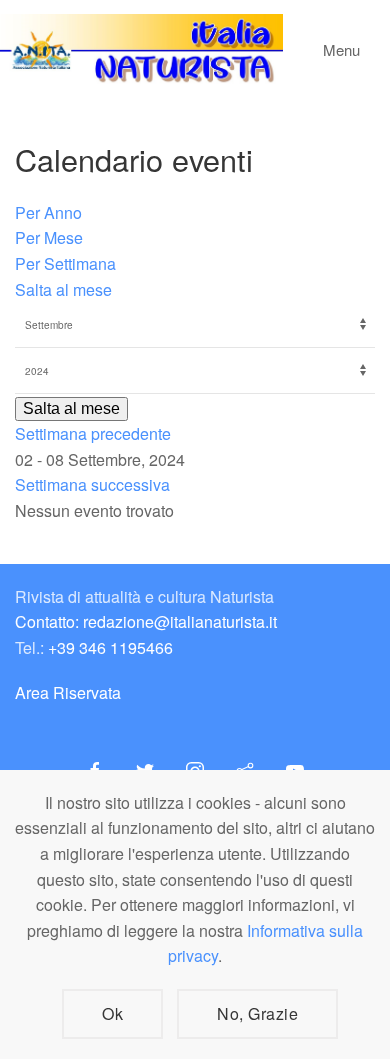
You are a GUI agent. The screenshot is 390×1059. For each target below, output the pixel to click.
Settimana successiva (92, 484)
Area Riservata (68, 692)
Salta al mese (63, 289)
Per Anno (48, 212)
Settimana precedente (93, 433)
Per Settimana (65, 263)
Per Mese (49, 237)
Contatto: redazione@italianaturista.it (146, 621)
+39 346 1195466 (110, 647)
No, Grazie (257, 1013)
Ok (112, 1013)
